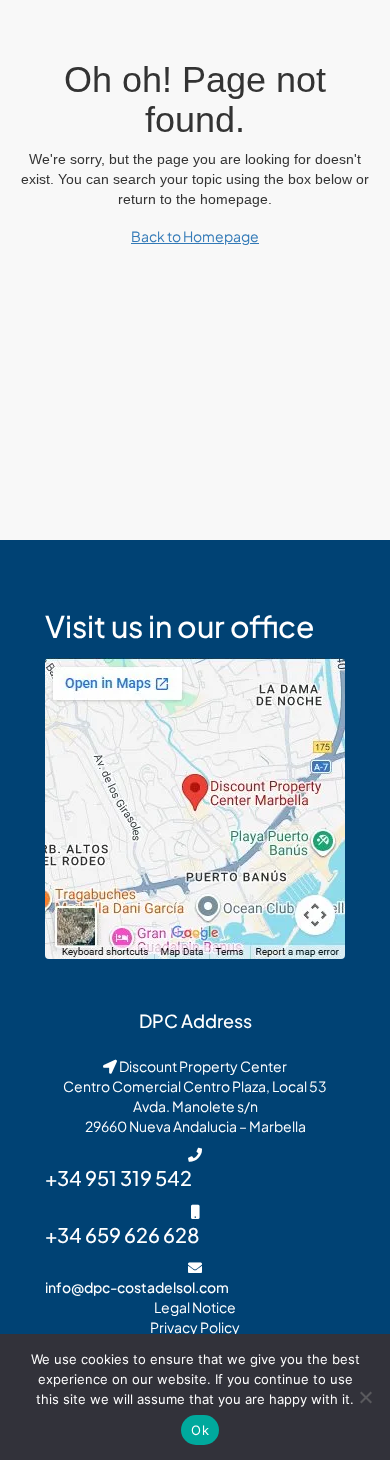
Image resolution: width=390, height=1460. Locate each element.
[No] (365, 1397)
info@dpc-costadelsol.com (137, 1287)
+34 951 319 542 (118, 1177)
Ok (200, 1430)
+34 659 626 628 (122, 1234)
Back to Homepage (195, 236)
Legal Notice (195, 1307)
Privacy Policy (195, 1327)
